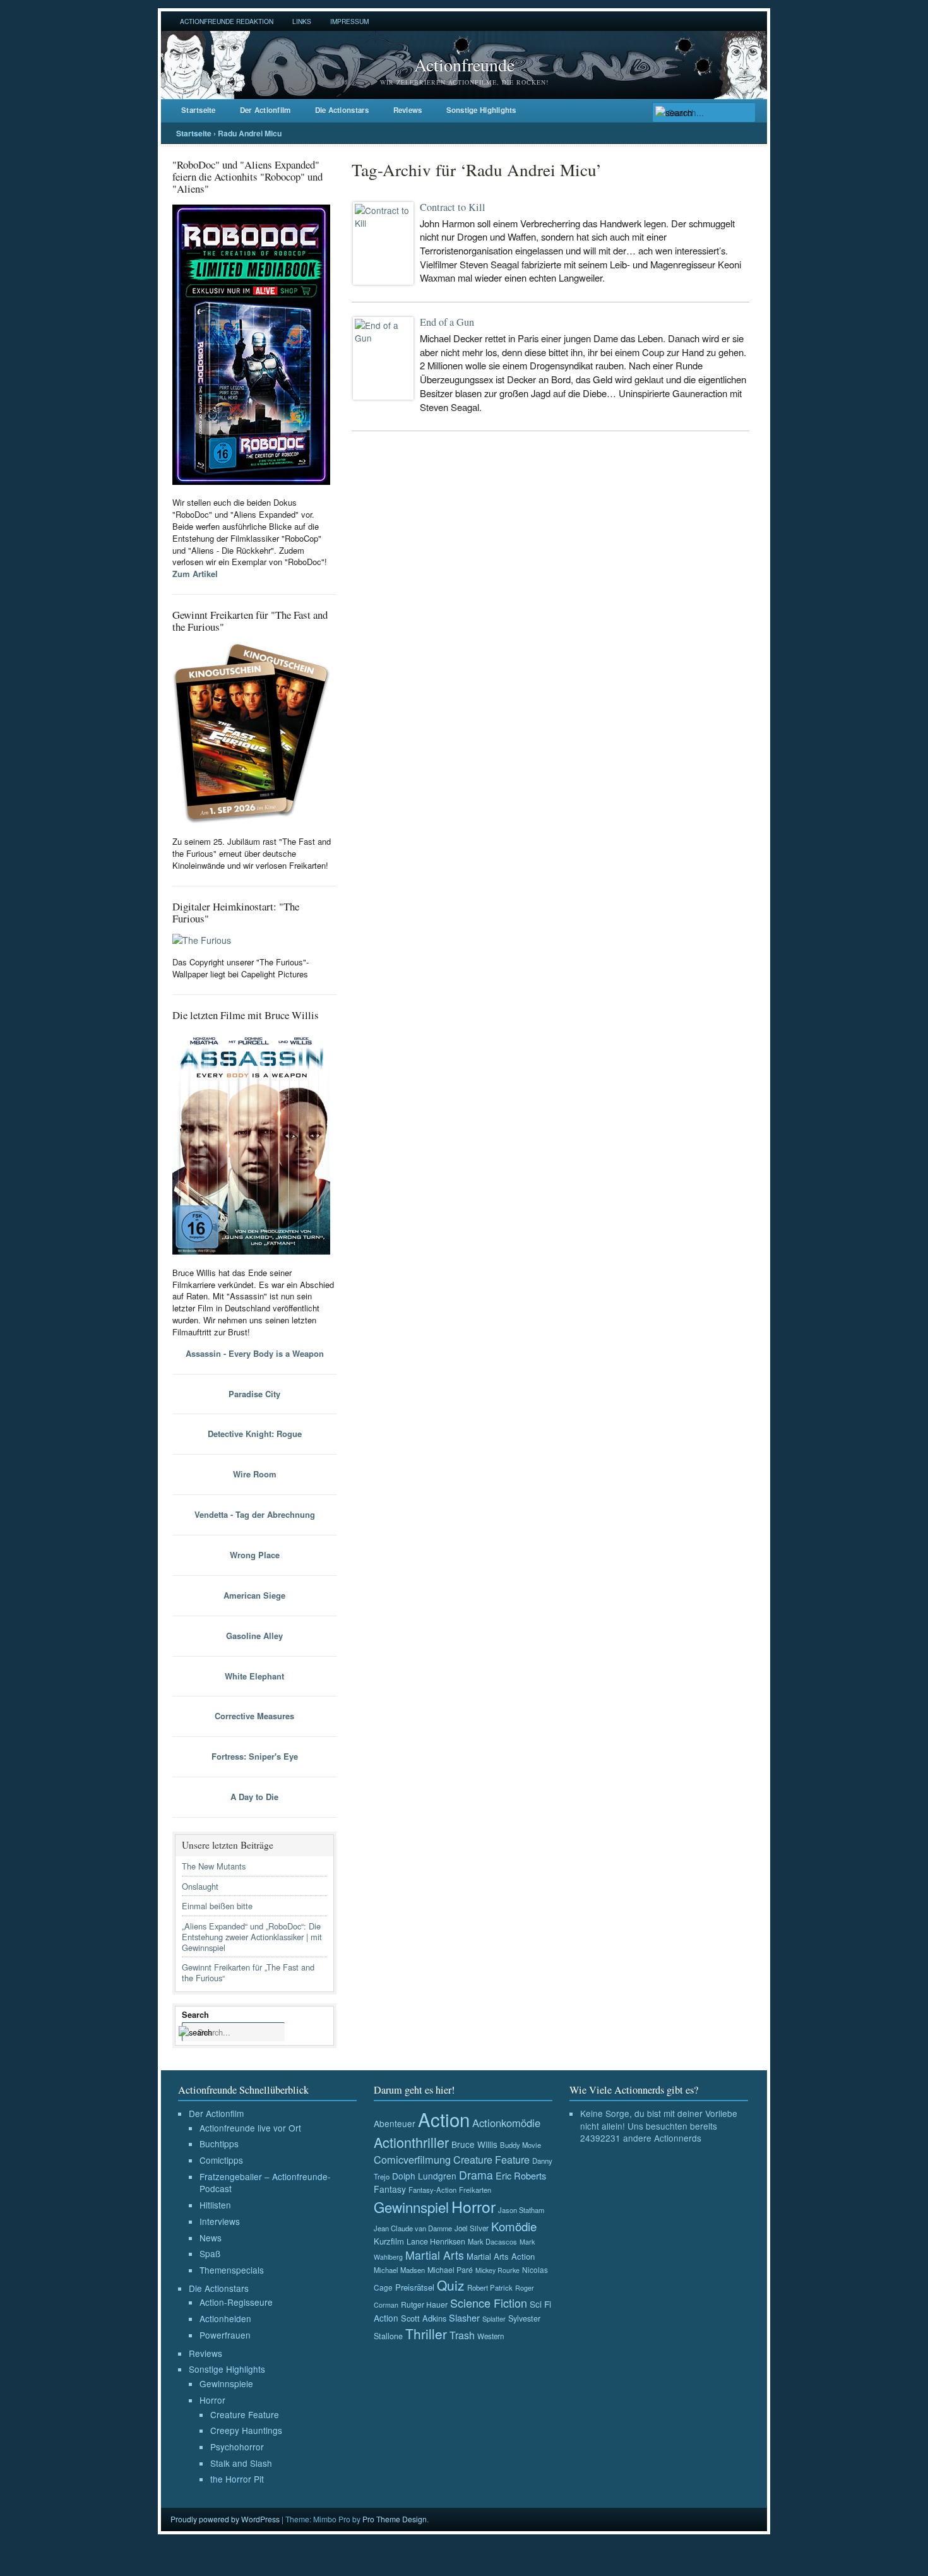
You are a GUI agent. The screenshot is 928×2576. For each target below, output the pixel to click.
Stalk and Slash (241, 2463)
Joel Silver (472, 2228)
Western (491, 2336)
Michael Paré (450, 2270)
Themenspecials (232, 2270)
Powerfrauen (225, 2335)
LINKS (302, 21)
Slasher (464, 2317)
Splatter (494, 2318)
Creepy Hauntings (246, 2430)
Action (444, 2119)
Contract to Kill (453, 207)
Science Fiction (489, 2303)
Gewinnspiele (226, 2383)
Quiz (451, 2285)
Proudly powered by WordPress (225, 2519)
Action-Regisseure (236, 2302)
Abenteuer (395, 2123)
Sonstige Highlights (481, 110)
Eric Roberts (521, 2175)
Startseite (199, 110)
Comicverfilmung (412, 2159)
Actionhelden (225, 2318)
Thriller (426, 2334)
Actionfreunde (464, 64)
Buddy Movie (521, 2145)
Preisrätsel (415, 2287)
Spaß (210, 2253)
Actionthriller (411, 2142)
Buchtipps (219, 2144)
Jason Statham (521, 2210)
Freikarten (475, 2190)
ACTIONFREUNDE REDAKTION (227, 21)
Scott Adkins (424, 2318)
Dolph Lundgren (424, 2176)
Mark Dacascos (492, 2241)
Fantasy (390, 2189)
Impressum (349, 21)
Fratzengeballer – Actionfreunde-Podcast (265, 2183)
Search (195, 2014)
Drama (476, 2175)
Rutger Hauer (424, 2304)
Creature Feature (245, 2414)
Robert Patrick (490, 2287)
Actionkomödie (506, 2123)
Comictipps (221, 2160)
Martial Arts (435, 2255)
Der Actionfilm (265, 110)
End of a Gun (447, 322)
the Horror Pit (237, 2479)
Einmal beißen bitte (217, 1906)
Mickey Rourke (497, 2270)
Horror (212, 2400)
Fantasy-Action (432, 2190)
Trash (462, 2335)
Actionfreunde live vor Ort (250, 2128)
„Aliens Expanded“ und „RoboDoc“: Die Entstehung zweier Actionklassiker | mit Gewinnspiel (252, 1937)
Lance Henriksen (436, 2241)
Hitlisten (215, 2205)
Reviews (408, 110)
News (211, 2238)
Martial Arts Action (501, 2256)
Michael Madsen (399, 2270)
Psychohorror (237, 2447)
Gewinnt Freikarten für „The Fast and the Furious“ (248, 1972)
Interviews (220, 2221)
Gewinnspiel (411, 2207)
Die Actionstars (342, 110)
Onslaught (200, 1886)
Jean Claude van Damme (413, 2228)
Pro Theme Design (395, 2519)
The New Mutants (214, 1866)
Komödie (514, 2226)
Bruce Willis (474, 2144)
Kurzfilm (389, 2241)
